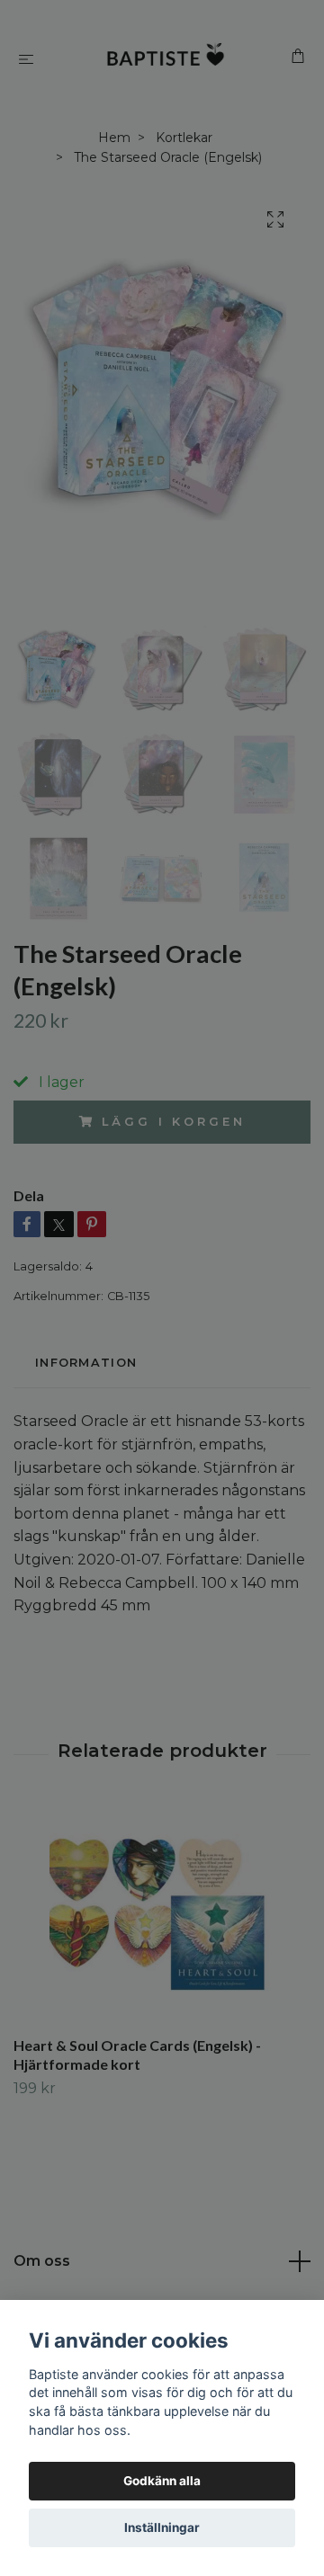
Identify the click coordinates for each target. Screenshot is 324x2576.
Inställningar (162, 2527)
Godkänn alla (162, 2481)
